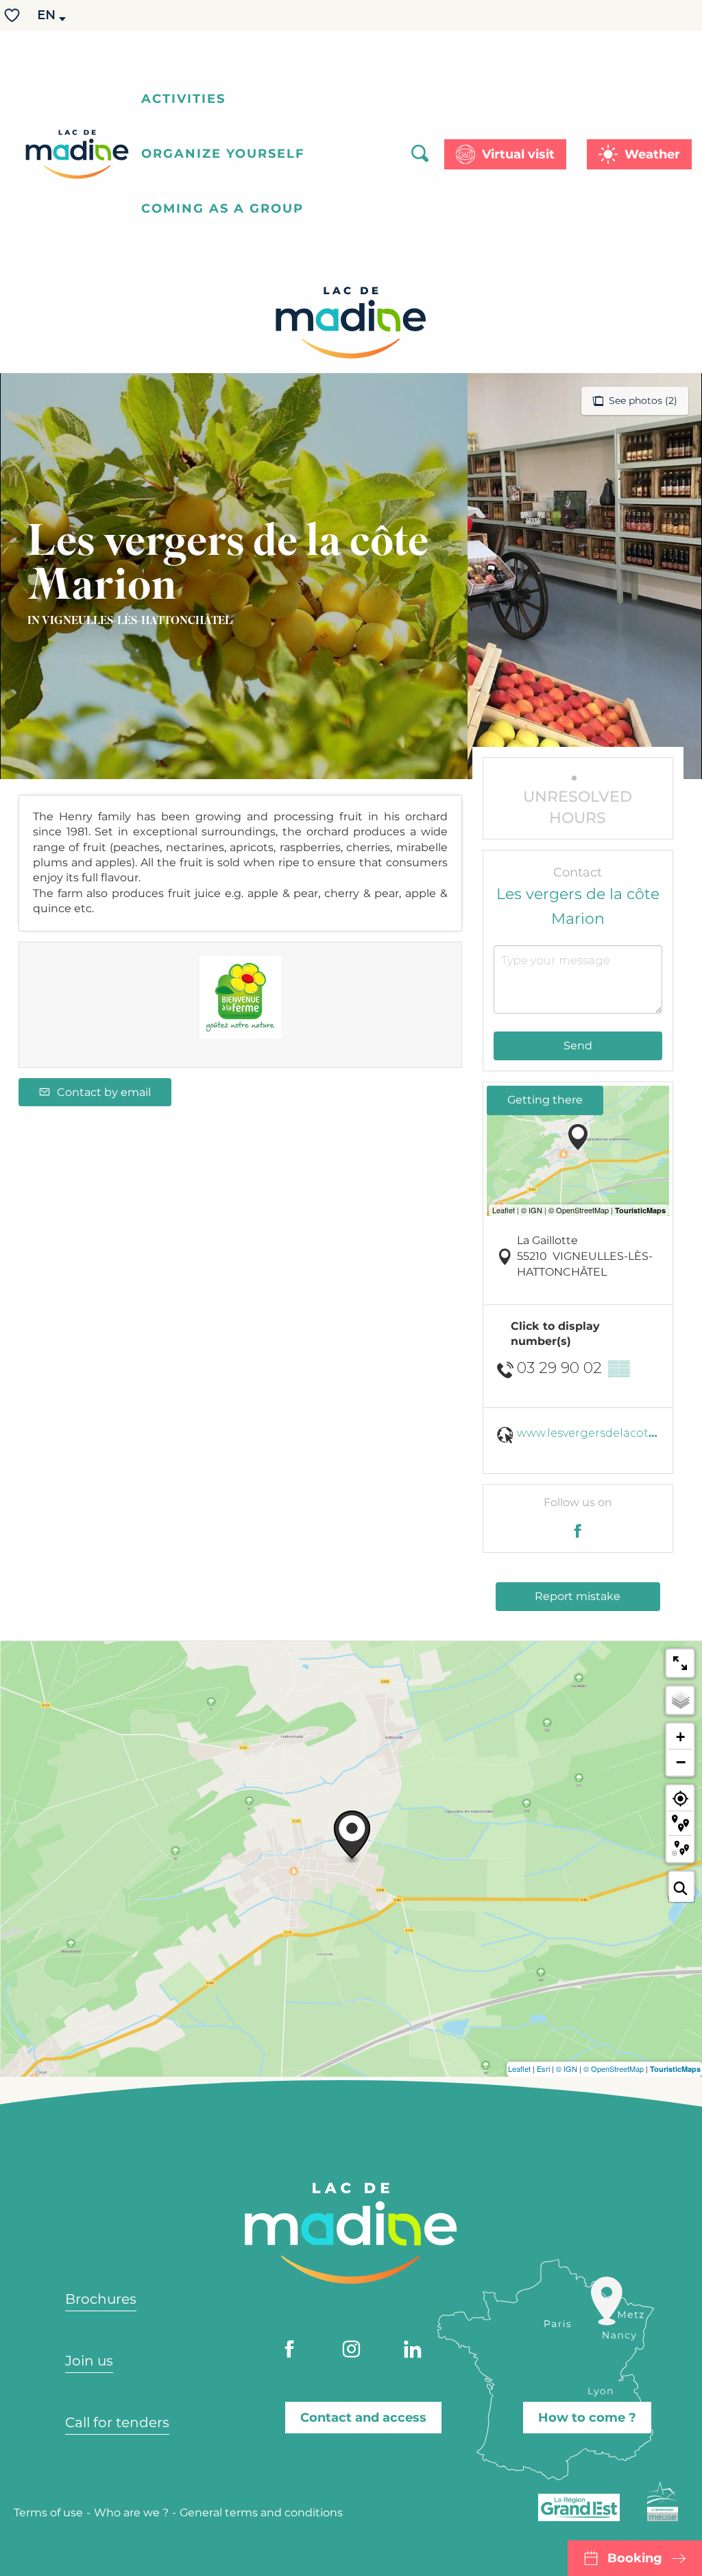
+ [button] (680, 1737)
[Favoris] (14, 15)
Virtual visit (518, 154)
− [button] (681, 1762)
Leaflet (519, 2068)
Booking (635, 2558)
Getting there (545, 1100)
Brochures (101, 2299)
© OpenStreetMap (614, 2068)
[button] (47, 15)
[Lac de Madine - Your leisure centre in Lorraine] (77, 154)
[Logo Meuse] (663, 2501)
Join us (89, 2361)
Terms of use (48, 2513)
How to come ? (587, 2418)
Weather (652, 154)
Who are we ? (131, 2513)
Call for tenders (117, 2422)
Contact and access (363, 2418)
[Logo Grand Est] (579, 2507)
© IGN (567, 2068)
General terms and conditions (261, 2513)
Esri (543, 2068)
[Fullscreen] (680, 1663)
